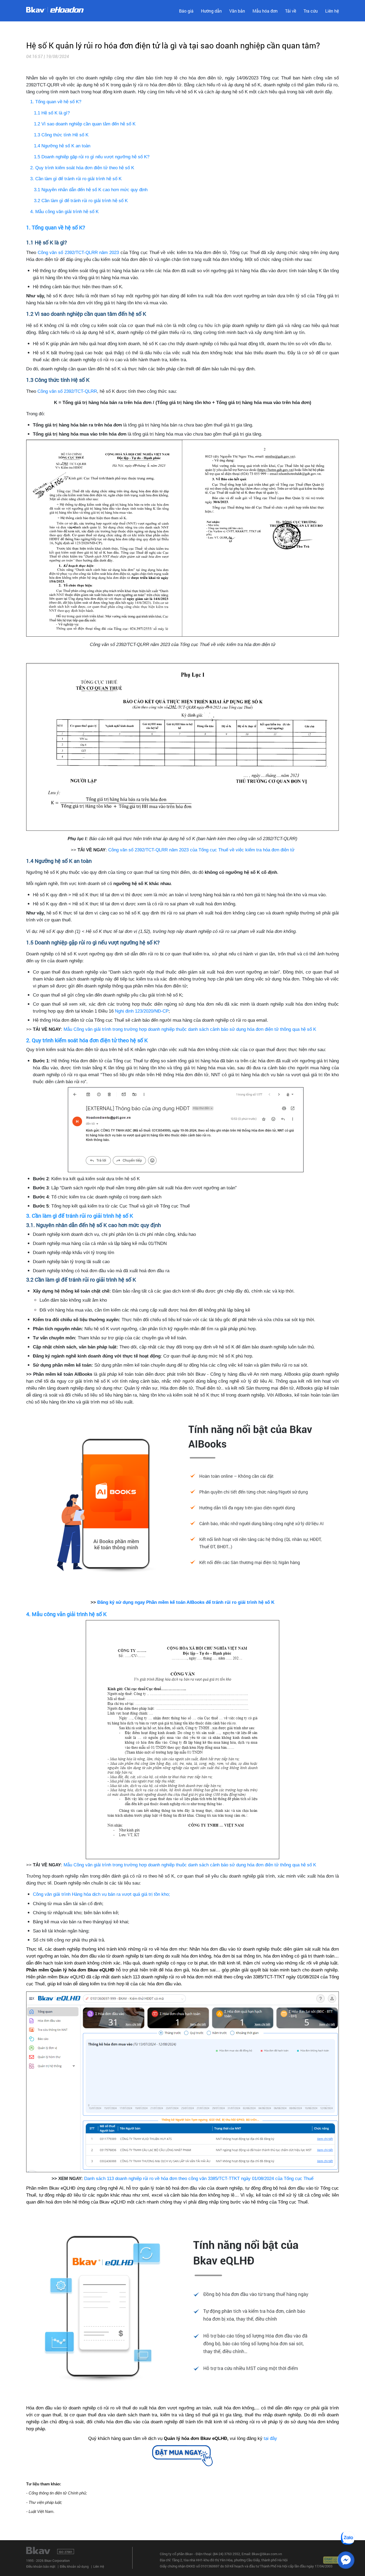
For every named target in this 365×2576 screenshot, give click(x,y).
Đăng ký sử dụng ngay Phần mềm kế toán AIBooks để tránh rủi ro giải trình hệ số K (186, 1602)
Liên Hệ (99, 2566)
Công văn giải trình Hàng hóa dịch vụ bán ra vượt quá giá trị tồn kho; (101, 1894)
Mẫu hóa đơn (265, 11)
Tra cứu (311, 11)
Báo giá (186, 11)
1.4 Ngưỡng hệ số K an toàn (62, 146)
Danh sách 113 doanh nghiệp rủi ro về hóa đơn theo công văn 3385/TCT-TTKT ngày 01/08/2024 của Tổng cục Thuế (199, 2178)
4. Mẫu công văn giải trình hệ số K (64, 212)
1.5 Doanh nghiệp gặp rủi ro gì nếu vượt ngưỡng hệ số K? (92, 157)
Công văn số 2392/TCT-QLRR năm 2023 (78, 252)
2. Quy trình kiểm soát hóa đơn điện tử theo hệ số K (82, 168)
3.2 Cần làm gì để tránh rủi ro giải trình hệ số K (81, 201)
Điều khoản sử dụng (74, 2566)
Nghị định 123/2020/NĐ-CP (142, 1011)
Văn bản (237, 11)
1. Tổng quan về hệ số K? (56, 102)
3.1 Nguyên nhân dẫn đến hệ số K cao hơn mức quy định (91, 190)
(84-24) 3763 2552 (226, 2554)
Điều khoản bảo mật (41, 2566)
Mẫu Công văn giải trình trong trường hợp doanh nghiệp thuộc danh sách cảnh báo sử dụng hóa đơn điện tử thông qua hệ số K (190, 1029)
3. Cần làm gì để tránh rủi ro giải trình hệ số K (76, 179)
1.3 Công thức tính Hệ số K (61, 135)
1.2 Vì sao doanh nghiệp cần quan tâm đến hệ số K (85, 124)
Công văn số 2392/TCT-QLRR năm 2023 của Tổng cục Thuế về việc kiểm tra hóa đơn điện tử (201, 850)
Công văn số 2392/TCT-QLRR (67, 391)
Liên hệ (332, 11)
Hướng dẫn (211, 11)
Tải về (291, 11)
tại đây (270, 2438)
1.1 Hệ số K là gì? (52, 113)
